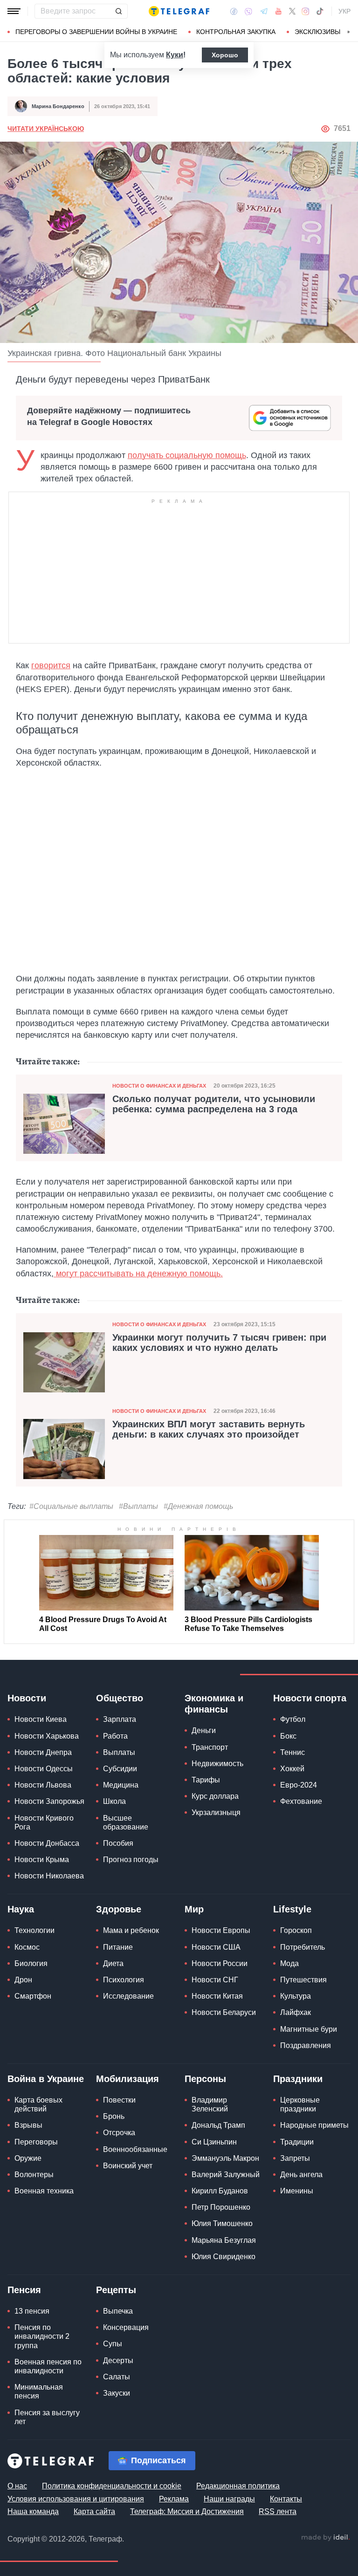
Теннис (293, 1752)
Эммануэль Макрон (225, 2158)
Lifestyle (292, 1909)
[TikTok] (320, 11)
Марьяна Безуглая (224, 2240)
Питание (118, 1947)
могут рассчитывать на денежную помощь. (138, 1274)
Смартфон (33, 1996)
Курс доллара (215, 1796)
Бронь (114, 2116)
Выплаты (119, 1752)
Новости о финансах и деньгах (159, 1086)
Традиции (297, 2142)
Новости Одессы (44, 1769)
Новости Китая (217, 1996)
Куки (175, 55)
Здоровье (119, 1909)
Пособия (118, 1843)
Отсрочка (119, 2133)
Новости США (216, 1947)
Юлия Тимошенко (222, 2223)
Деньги (204, 1730)
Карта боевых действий (38, 2104)
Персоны (205, 2079)
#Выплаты (138, 1506)
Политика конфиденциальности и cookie (112, 2486)
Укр (344, 11)
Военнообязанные (135, 2149)
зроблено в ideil (325, 2538)
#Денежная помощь (198, 1506)
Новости (27, 1698)
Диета (113, 1963)
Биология (31, 1963)
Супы (113, 2344)
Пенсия (24, 2290)
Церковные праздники (300, 2104)
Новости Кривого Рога (44, 1822)
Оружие (28, 2158)
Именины (297, 2191)
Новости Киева (41, 1719)
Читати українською (46, 129)
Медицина (121, 1785)
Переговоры (36, 2142)
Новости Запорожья (49, 1801)
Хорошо (225, 55)
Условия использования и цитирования (76, 2499)
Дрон (23, 1980)
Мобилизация (127, 2079)
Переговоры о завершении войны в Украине (96, 32)
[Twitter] (292, 11)
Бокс (288, 1736)
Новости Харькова (47, 1736)
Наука (21, 1909)
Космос (27, 1947)
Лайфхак (296, 2012)
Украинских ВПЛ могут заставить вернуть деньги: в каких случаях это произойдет (209, 1429)
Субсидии (120, 1769)
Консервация (126, 2327)
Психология (124, 1980)
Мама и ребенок (131, 1930)
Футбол (293, 1719)
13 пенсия (32, 2311)
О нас (17, 2486)
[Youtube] (279, 11)
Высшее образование (126, 1822)
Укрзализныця (216, 1812)
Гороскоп (296, 1930)
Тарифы (206, 1780)
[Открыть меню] (14, 11)
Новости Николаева (49, 1876)
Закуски (117, 2393)
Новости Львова (43, 1785)
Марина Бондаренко (58, 106)
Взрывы (28, 2125)
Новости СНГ (215, 1980)
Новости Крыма (42, 1860)
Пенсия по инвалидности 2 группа (42, 2336)
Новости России (220, 1963)
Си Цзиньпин (214, 2142)
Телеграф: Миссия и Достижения (187, 2511)
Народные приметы (314, 2125)
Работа (115, 1736)
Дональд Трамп (218, 2125)
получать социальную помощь (187, 455)
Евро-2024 (299, 1785)
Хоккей (292, 1769)
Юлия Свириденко (224, 2257)
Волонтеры (34, 2175)
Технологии (34, 1930)
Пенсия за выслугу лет (47, 2417)
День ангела (301, 2175)
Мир (194, 1909)
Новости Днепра (43, 1752)
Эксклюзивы (317, 32)
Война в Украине (46, 2079)
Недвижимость (217, 1764)
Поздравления (306, 2045)
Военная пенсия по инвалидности (48, 2366)
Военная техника (44, 2191)
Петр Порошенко (221, 2207)
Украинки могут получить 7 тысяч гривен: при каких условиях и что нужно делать (219, 1343)
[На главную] (179, 11)
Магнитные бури (309, 2029)
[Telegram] (264, 11)
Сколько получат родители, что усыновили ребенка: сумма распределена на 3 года (214, 1104)
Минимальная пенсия (39, 2391)
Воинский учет (128, 2166)
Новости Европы (221, 1930)
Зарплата (120, 1719)
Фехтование (301, 1801)
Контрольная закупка (236, 32)
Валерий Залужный (226, 2175)
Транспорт (210, 1747)
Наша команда (33, 2511)
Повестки (119, 2100)
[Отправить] (118, 11)
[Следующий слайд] (349, 32)
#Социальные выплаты (71, 1506)
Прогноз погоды (131, 1860)
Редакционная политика (238, 2486)
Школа (114, 1801)
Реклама (174, 2499)
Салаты (117, 2377)
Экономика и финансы (214, 1704)
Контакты (286, 2499)
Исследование (128, 1996)
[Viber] (248, 11)
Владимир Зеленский (210, 2104)
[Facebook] (234, 11)
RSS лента (278, 2511)
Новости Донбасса (47, 1843)
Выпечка (118, 2311)
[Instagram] (306, 11)
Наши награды (229, 2499)
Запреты (295, 2158)
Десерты (118, 2360)
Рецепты (116, 2290)
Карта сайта (94, 2511)
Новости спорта (310, 1698)
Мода (289, 1963)
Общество (120, 1698)
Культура (296, 1996)
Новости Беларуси (224, 2012)
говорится (51, 665)
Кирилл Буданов (220, 2191)
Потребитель (303, 1947)
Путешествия (303, 1980)
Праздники (298, 2079)
